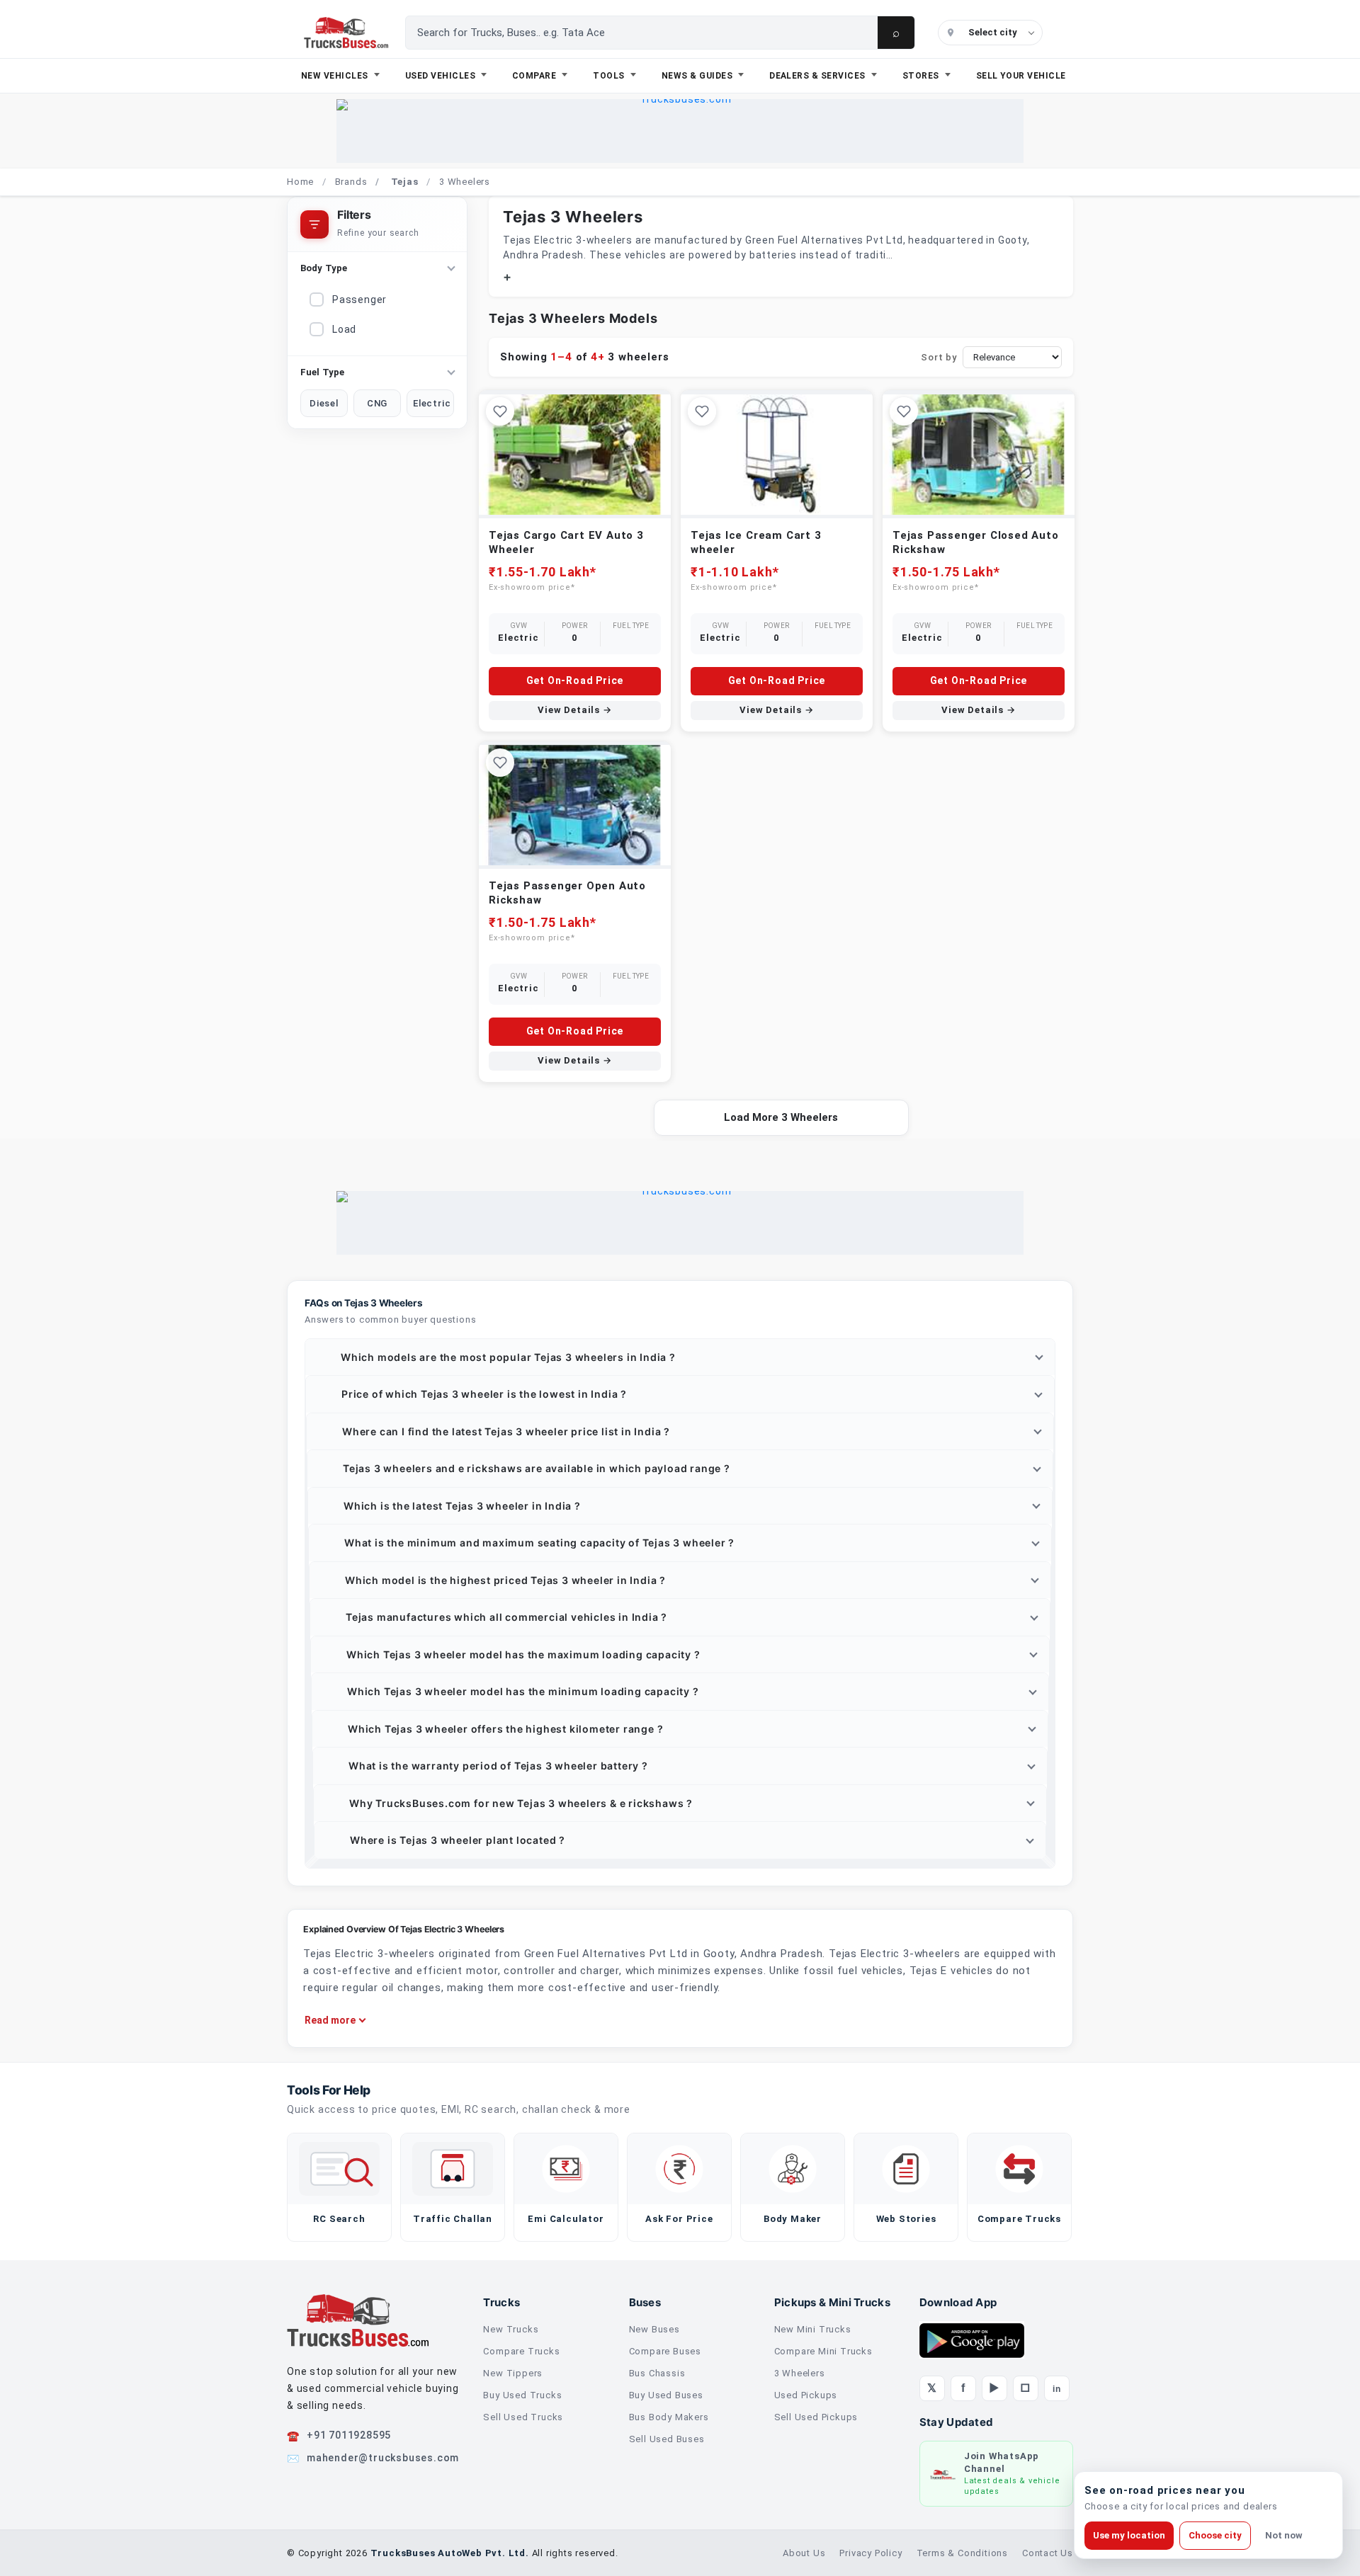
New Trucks (511, 2329)
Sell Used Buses (667, 2439)
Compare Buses (665, 2351)
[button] (680, 1357)
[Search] (896, 33)
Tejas (405, 182)
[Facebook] (963, 2388)
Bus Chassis (657, 2373)
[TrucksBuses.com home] (346, 33)
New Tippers (513, 2373)
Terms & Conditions (962, 2553)
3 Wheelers (800, 2373)
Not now (1284, 2535)
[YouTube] (994, 2388)
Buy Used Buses (666, 2395)
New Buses (654, 2329)
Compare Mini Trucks (823, 2351)
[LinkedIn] (1057, 2388)
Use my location (1129, 2535)
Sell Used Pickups (816, 2417)
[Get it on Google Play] (972, 2340)
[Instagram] (1026, 2388)
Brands (351, 182)
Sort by (939, 357)
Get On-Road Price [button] (575, 680)
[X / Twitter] (932, 2388)
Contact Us (1048, 2553)
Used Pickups (806, 2395)
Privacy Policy (871, 2553)
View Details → (574, 710)
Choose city (1215, 2535)
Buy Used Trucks (522, 2395)
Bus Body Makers (669, 2417)
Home (300, 182)
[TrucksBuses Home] (358, 2320)
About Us (804, 2553)
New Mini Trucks (813, 2329)
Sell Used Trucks (523, 2417)
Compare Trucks (521, 2351)
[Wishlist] (500, 411)
